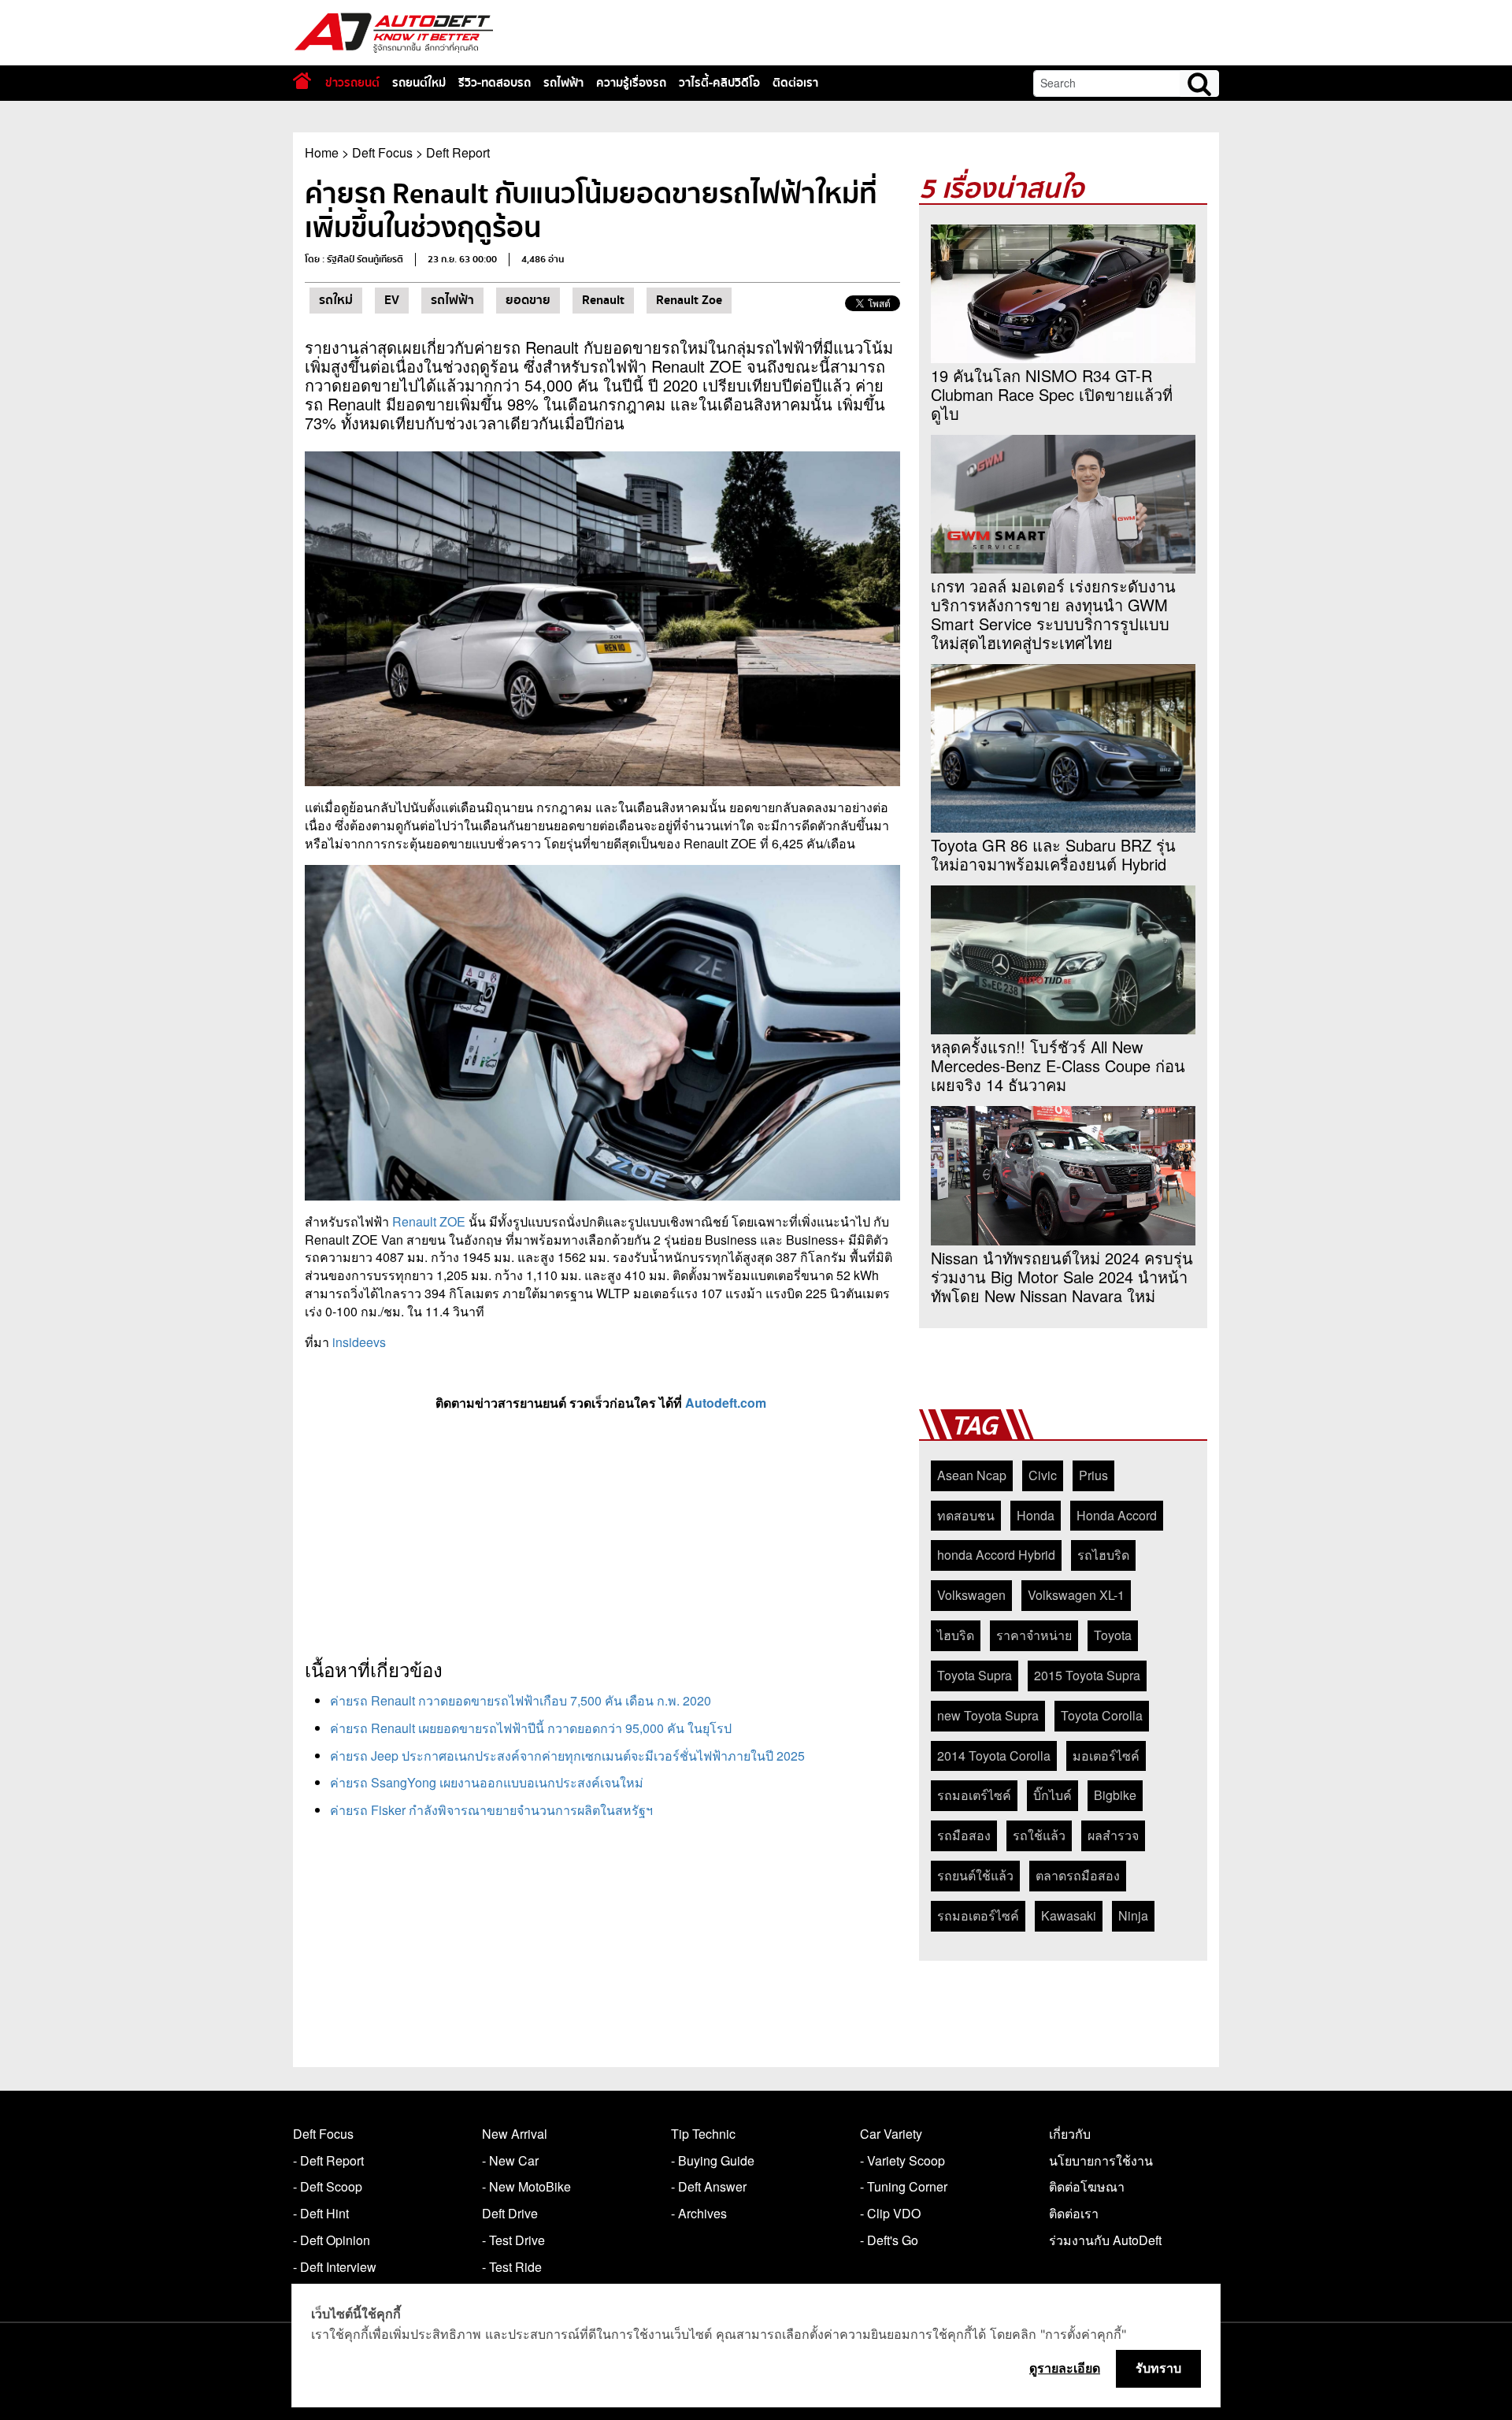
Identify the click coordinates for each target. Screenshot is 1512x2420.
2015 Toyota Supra (1087, 1675)
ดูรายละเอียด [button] (1065, 2368)
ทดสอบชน (966, 1515)
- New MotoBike (526, 2186)
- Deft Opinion (332, 2240)
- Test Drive (513, 2240)
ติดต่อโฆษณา (1087, 2186)
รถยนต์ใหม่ (419, 83)
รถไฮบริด (1103, 1555)
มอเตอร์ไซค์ (1106, 1756)
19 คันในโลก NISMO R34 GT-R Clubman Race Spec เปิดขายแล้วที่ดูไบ (1052, 395)
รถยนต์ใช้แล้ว (975, 1875)
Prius (1093, 1475)
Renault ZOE (429, 1221)
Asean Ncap (972, 1475)
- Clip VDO (890, 2213)
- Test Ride (512, 2267)
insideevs (359, 1342)
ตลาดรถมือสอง (1078, 1875)
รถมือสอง (964, 1835)
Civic (1043, 1475)
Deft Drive (510, 2213)
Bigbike (1115, 1795)
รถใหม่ (336, 300)
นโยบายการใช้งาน (1101, 2160)
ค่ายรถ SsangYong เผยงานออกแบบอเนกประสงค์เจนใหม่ (487, 1782)
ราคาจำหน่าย (1034, 1635)
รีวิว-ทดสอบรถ (495, 83)
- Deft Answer (709, 2186)
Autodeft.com (727, 1403)
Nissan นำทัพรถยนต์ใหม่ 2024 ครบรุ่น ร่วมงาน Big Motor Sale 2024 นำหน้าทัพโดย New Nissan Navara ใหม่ (1062, 1277)
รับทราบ (1158, 2368)
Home (322, 152)
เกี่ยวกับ (1070, 2134)
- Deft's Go (889, 2240)
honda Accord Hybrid (996, 1555)
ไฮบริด (956, 1635)
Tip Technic (703, 2134)
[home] (302, 81)
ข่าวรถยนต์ (352, 83)
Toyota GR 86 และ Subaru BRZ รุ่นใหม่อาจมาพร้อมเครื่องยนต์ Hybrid (1053, 855)
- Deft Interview (335, 2267)
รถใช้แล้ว (1039, 1835)
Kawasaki (1069, 1915)
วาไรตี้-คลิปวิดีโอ (719, 83)
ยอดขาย (528, 300)
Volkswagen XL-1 (1076, 1595)
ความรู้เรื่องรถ (631, 83)
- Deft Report (328, 2160)
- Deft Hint (321, 2213)
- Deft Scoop (328, 2186)
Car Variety (891, 2134)
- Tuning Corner (904, 2186)
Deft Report (458, 152)
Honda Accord (1117, 1515)
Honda (1036, 1515)
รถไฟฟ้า (563, 83)
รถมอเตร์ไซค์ (974, 1795)
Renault (603, 300)
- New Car (510, 2160)
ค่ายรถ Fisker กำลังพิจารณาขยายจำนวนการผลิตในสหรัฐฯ (491, 1810)
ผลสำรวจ (1113, 1835)
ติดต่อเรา (795, 83)
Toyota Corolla (1102, 1715)
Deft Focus (382, 152)
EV (392, 300)
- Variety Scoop (902, 2160)
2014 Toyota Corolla (994, 1756)
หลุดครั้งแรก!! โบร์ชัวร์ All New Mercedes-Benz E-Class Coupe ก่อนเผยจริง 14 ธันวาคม (1058, 1066)
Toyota (1113, 1635)
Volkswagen (971, 1595)
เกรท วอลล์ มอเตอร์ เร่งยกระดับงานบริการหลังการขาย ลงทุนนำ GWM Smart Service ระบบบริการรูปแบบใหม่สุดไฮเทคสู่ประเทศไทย (1053, 614)
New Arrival (515, 2134)
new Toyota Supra (988, 1715)
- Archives (699, 2213)
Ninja (1133, 1915)
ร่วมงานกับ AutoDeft (1105, 2240)
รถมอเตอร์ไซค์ (978, 1915)
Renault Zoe (689, 300)
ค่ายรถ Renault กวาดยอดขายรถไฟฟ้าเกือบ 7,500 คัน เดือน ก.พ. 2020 (521, 1700)
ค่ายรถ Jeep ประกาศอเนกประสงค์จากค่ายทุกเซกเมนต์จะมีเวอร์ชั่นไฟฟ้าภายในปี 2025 (567, 1756)
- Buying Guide (713, 2160)
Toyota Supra (975, 1675)
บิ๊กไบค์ (1052, 1795)
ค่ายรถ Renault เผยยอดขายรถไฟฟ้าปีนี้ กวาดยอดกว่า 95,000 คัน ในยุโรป (531, 1728)
